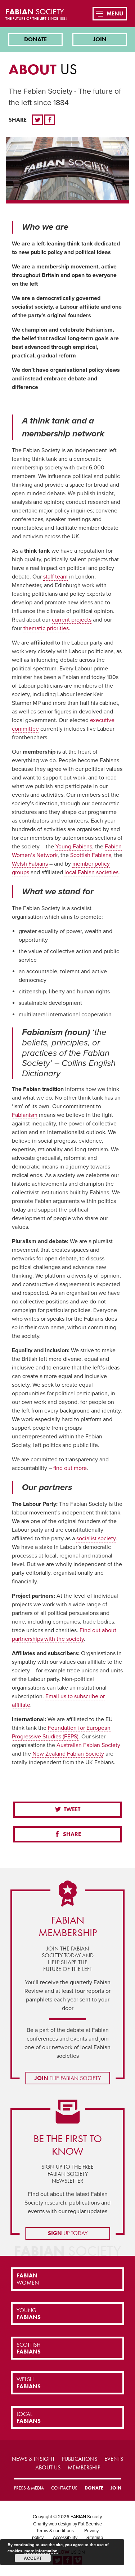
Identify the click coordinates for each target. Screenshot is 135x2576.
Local (29, 2417)
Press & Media (29, 2488)
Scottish (29, 2348)
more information (41, 2551)
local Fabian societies (91, 872)
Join (100, 39)
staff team (55, 577)
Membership (84, 2467)
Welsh (29, 2383)
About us (48, 2467)
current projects (72, 620)
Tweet (71, 1809)
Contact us (64, 2488)
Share (71, 1834)
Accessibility (65, 2538)
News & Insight (33, 2459)
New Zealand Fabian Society (68, 1754)
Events (114, 2459)
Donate (35, 39)
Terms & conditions (55, 2531)
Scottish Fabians (91, 855)
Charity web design (52, 2524)
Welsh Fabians (30, 864)
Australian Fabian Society (88, 1745)
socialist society (96, 1538)
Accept (33, 2558)
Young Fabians (74, 847)
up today (68, 2233)
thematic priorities (46, 628)
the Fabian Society (68, 2078)
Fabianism (25, 1115)
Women (28, 2279)
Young (29, 2314)
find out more (70, 1468)
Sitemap (95, 2538)
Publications (80, 2459)
